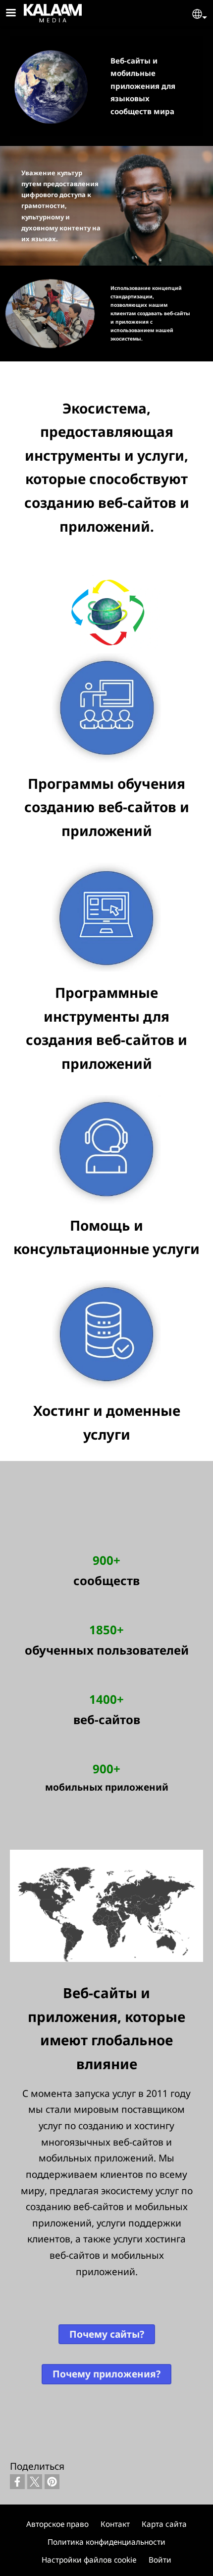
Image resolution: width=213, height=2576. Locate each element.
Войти (160, 2560)
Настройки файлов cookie (89, 2560)
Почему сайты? (107, 2334)
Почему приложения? (106, 2374)
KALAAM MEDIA (37, 11)
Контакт (115, 2524)
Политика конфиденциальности (106, 2542)
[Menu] (17, 14)
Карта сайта (164, 2524)
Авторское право (57, 2524)
